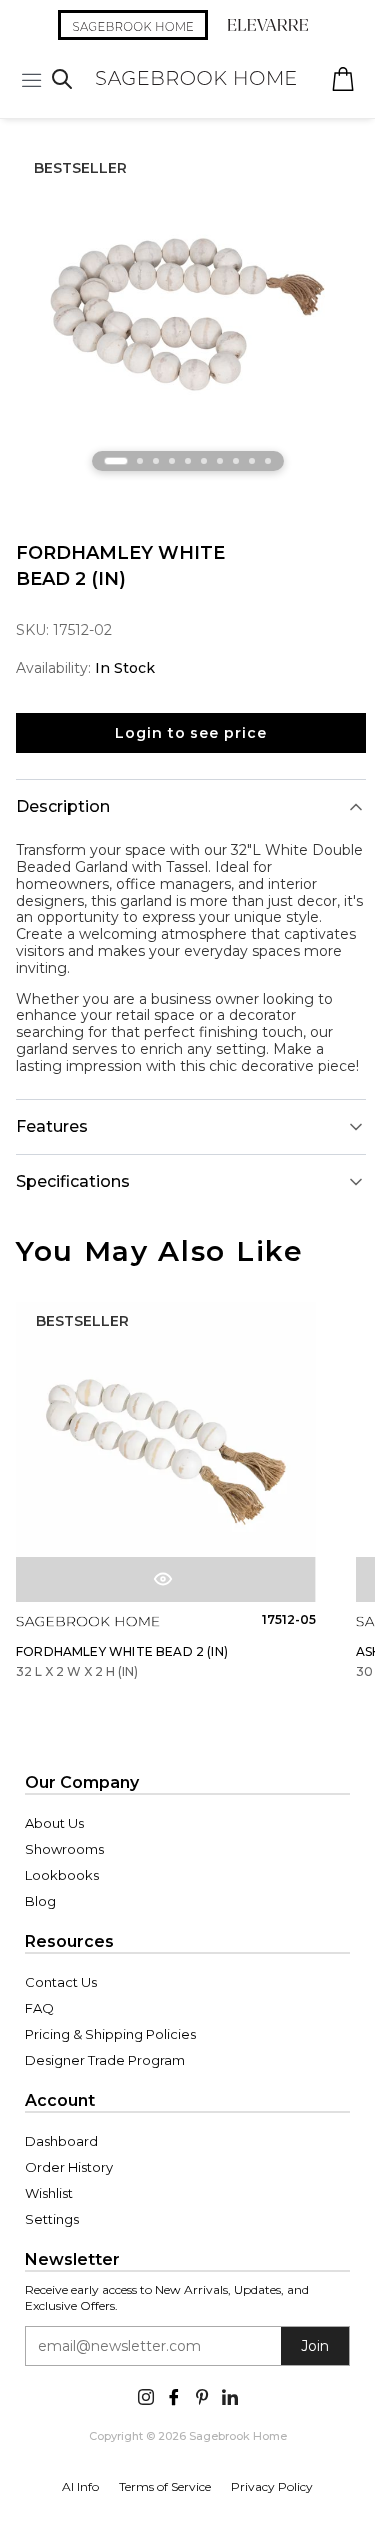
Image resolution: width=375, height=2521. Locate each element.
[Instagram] (146, 2395)
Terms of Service (165, 2486)
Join (315, 2346)
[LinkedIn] (230, 2395)
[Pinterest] (202, 2395)
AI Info (80, 2486)
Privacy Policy (272, 2486)
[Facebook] (174, 2395)
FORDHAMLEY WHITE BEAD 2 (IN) (122, 1651)
